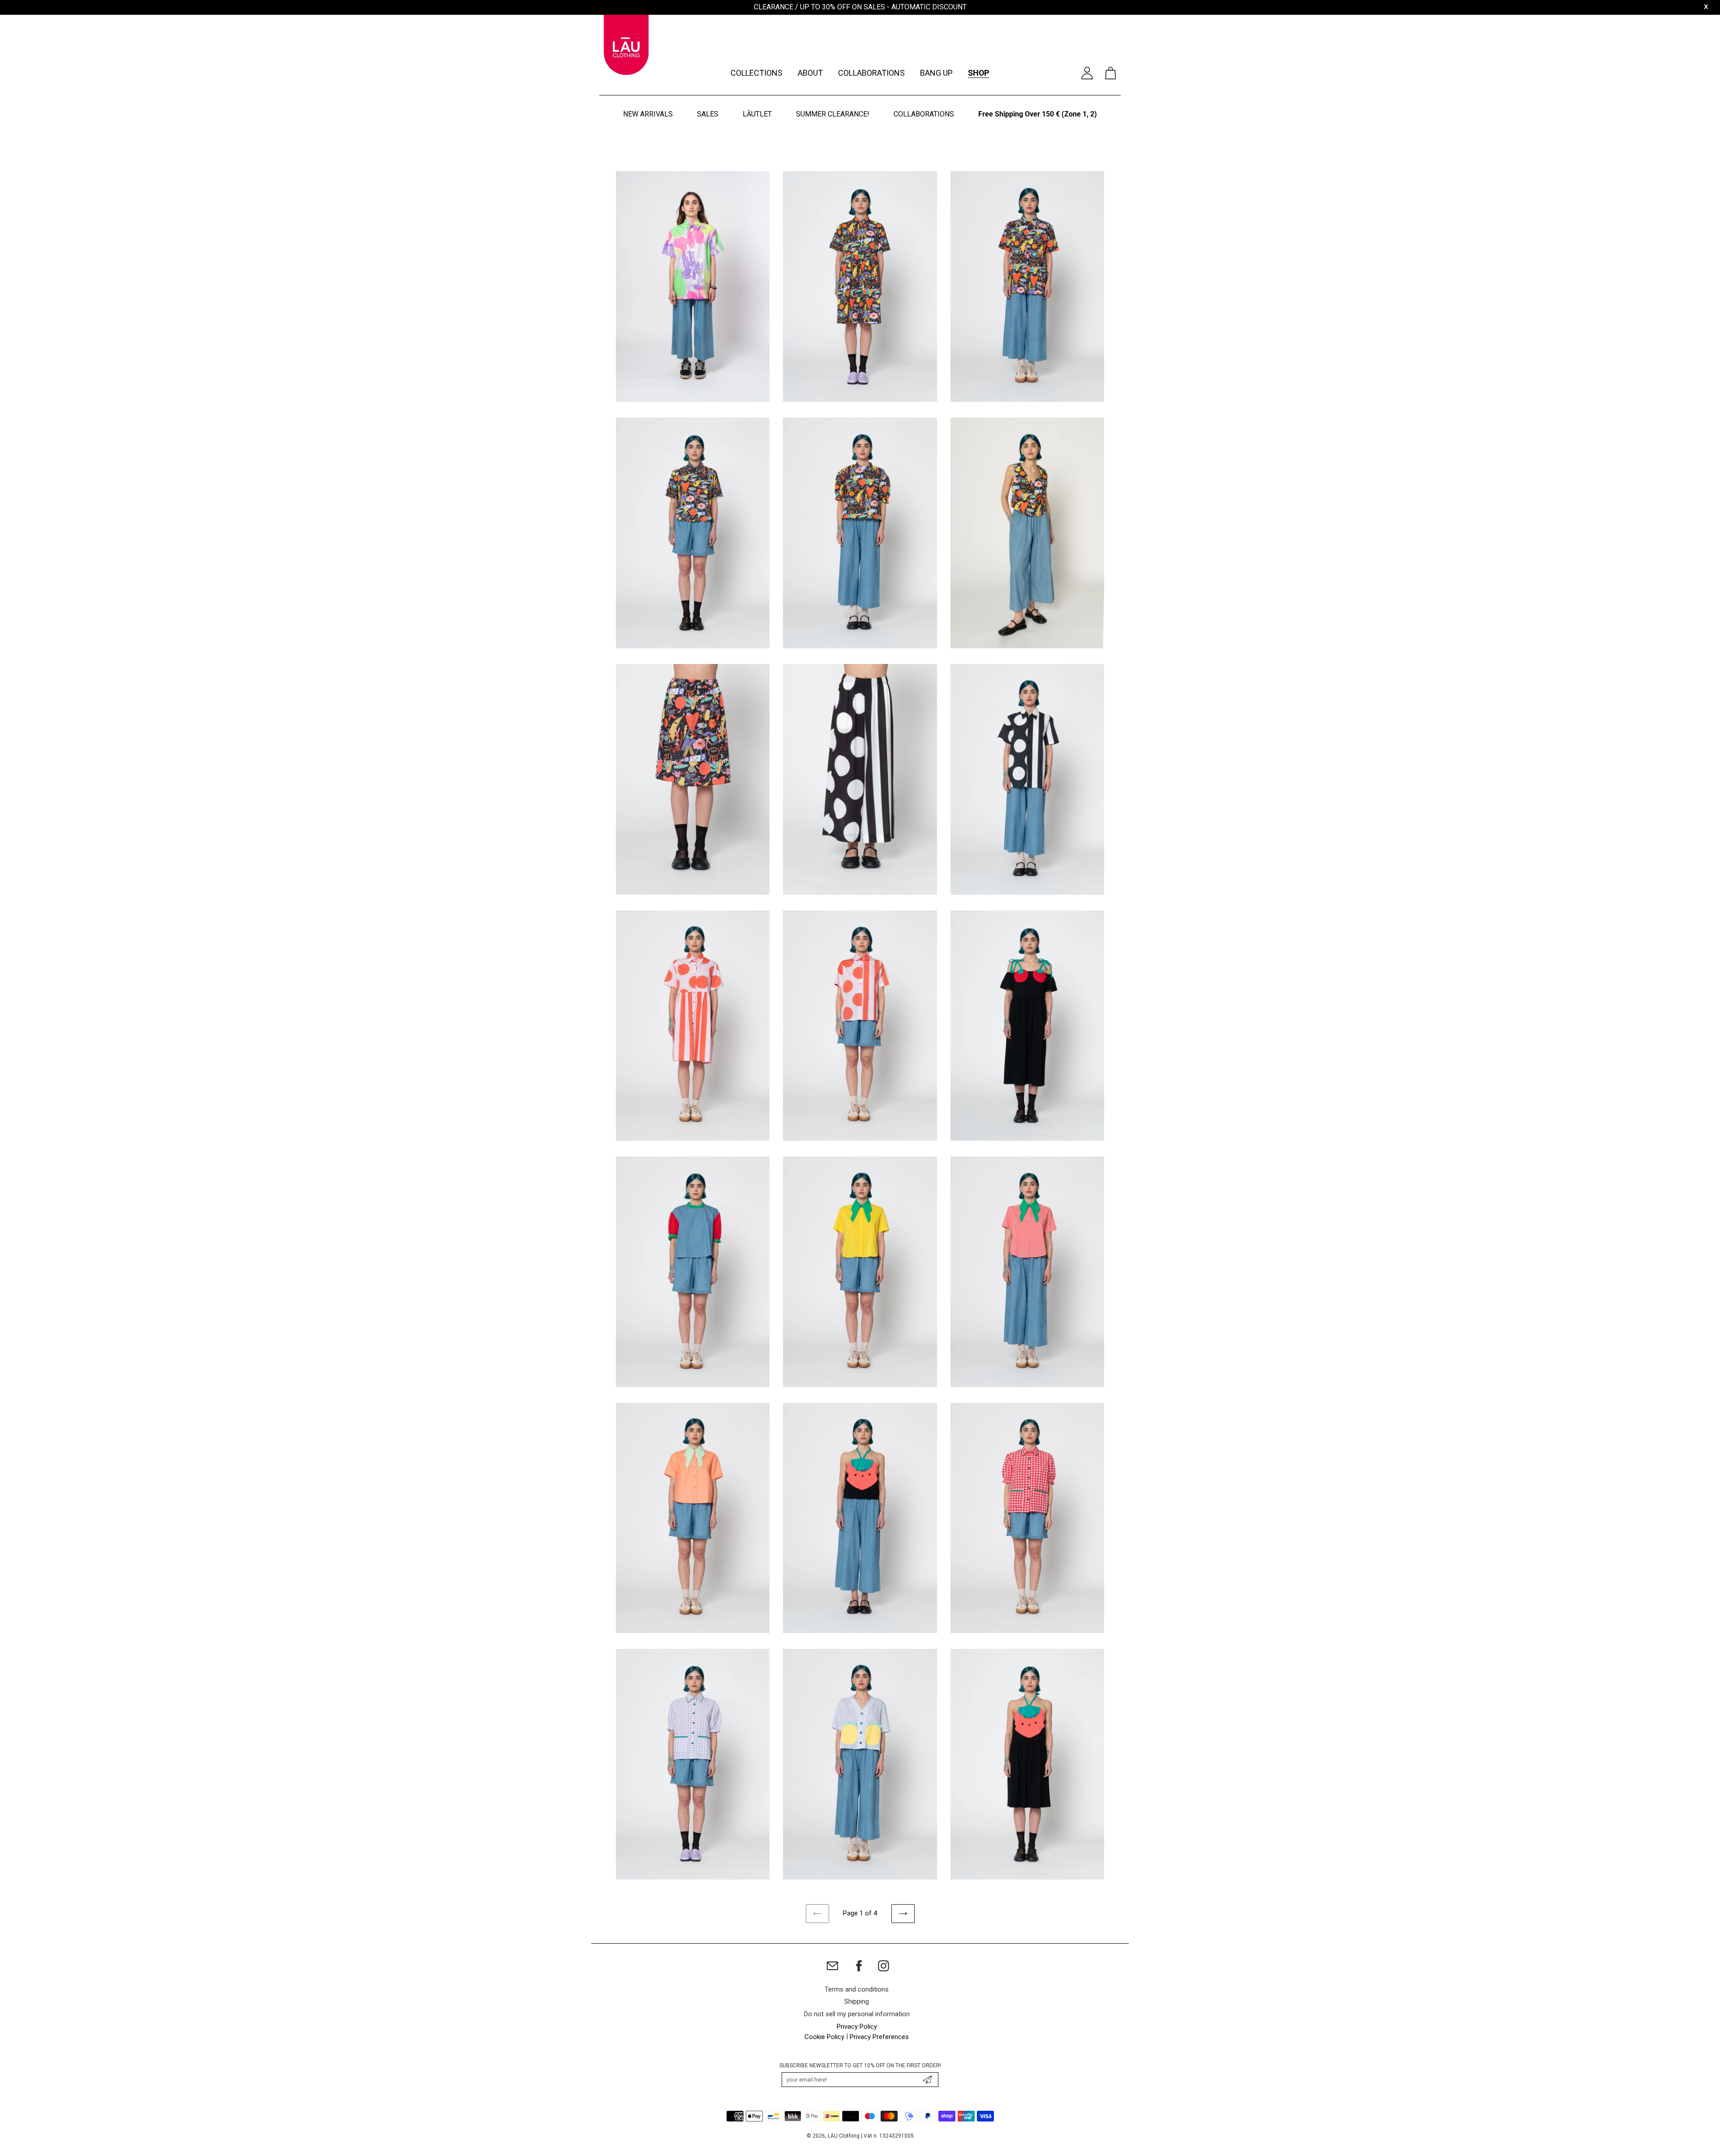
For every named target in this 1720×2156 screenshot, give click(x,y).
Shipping (857, 2001)
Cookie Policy (824, 2037)
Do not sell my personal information (857, 2014)
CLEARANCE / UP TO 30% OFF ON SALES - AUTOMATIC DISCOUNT (860, 7)
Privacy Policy (857, 2027)
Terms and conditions (857, 1989)
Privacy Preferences (879, 2037)
